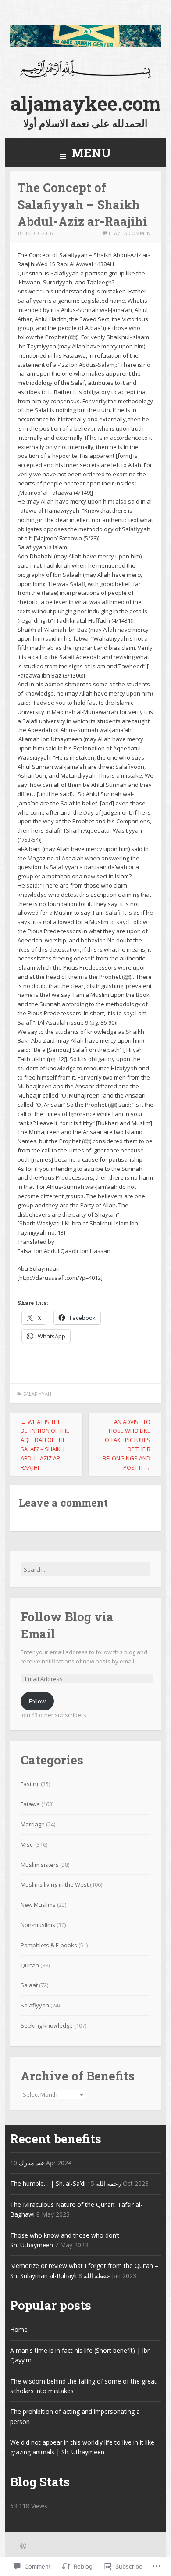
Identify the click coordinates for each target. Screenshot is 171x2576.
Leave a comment (131, 233)
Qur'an (30, 1965)
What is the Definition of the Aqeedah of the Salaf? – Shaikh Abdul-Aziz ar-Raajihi (45, 1445)
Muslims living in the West (55, 1884)
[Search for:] (86, 1569)
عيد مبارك (32, 2163)
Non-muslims (38, 1925)
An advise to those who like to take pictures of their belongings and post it (126, 1445)
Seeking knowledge (47, 2025)
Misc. (27, 1844)
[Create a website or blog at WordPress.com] (23, 2547)
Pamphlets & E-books (49, 1945)
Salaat (29, 1985)
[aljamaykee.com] (86, 45)
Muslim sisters (40, 1865)
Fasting (30, 1784)
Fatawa (30, 1804)
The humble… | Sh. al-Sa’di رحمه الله (66, 2183)
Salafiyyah (37, 1394)
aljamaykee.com (85, 103)
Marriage (33, 1824)
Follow (37, 1701)
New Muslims (38, 1905)
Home (19, 2329)
